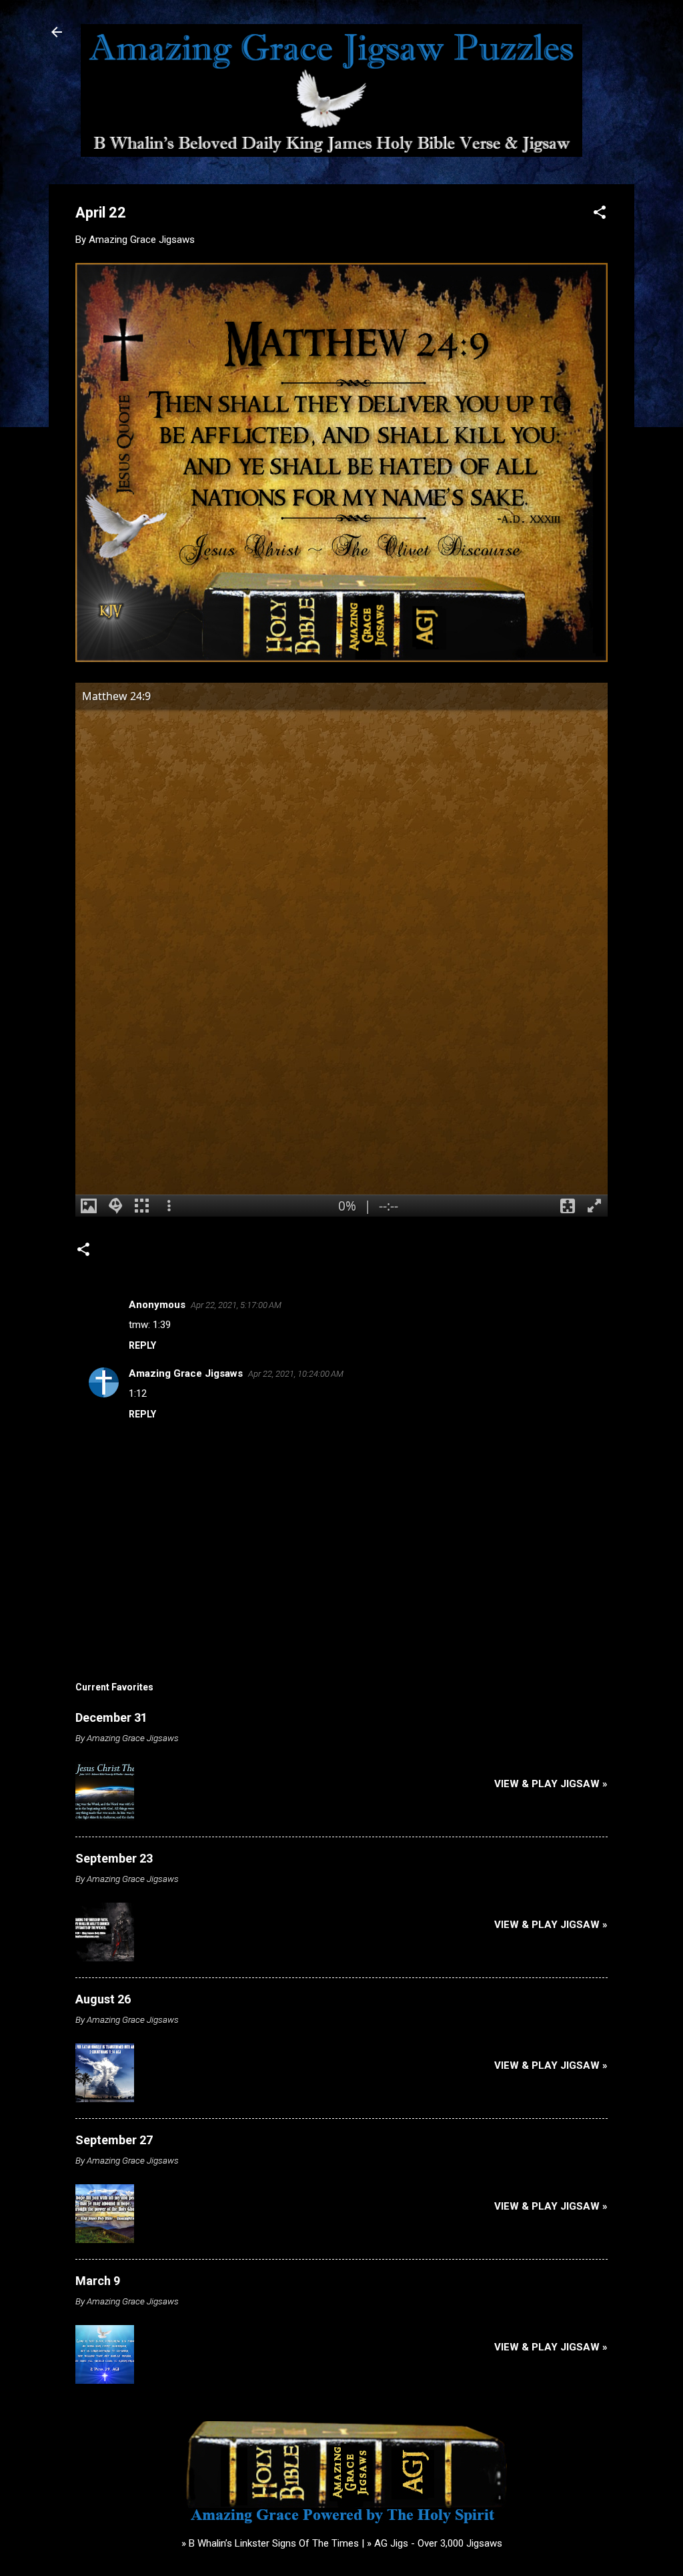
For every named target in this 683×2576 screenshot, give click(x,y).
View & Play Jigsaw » (551, 1784)
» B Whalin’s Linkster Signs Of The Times (270, 2543)
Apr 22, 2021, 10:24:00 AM (296, 1374)
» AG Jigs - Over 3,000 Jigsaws (435, 2543)
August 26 (103, 1999)
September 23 (114, 1858)
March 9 (98, 2281)
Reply (142, 1345)
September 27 (114, 2140)
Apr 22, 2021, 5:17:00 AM (236, 1305)
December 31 (111, 1717)
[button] (600, 215)
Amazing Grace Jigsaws (186, 1373)
